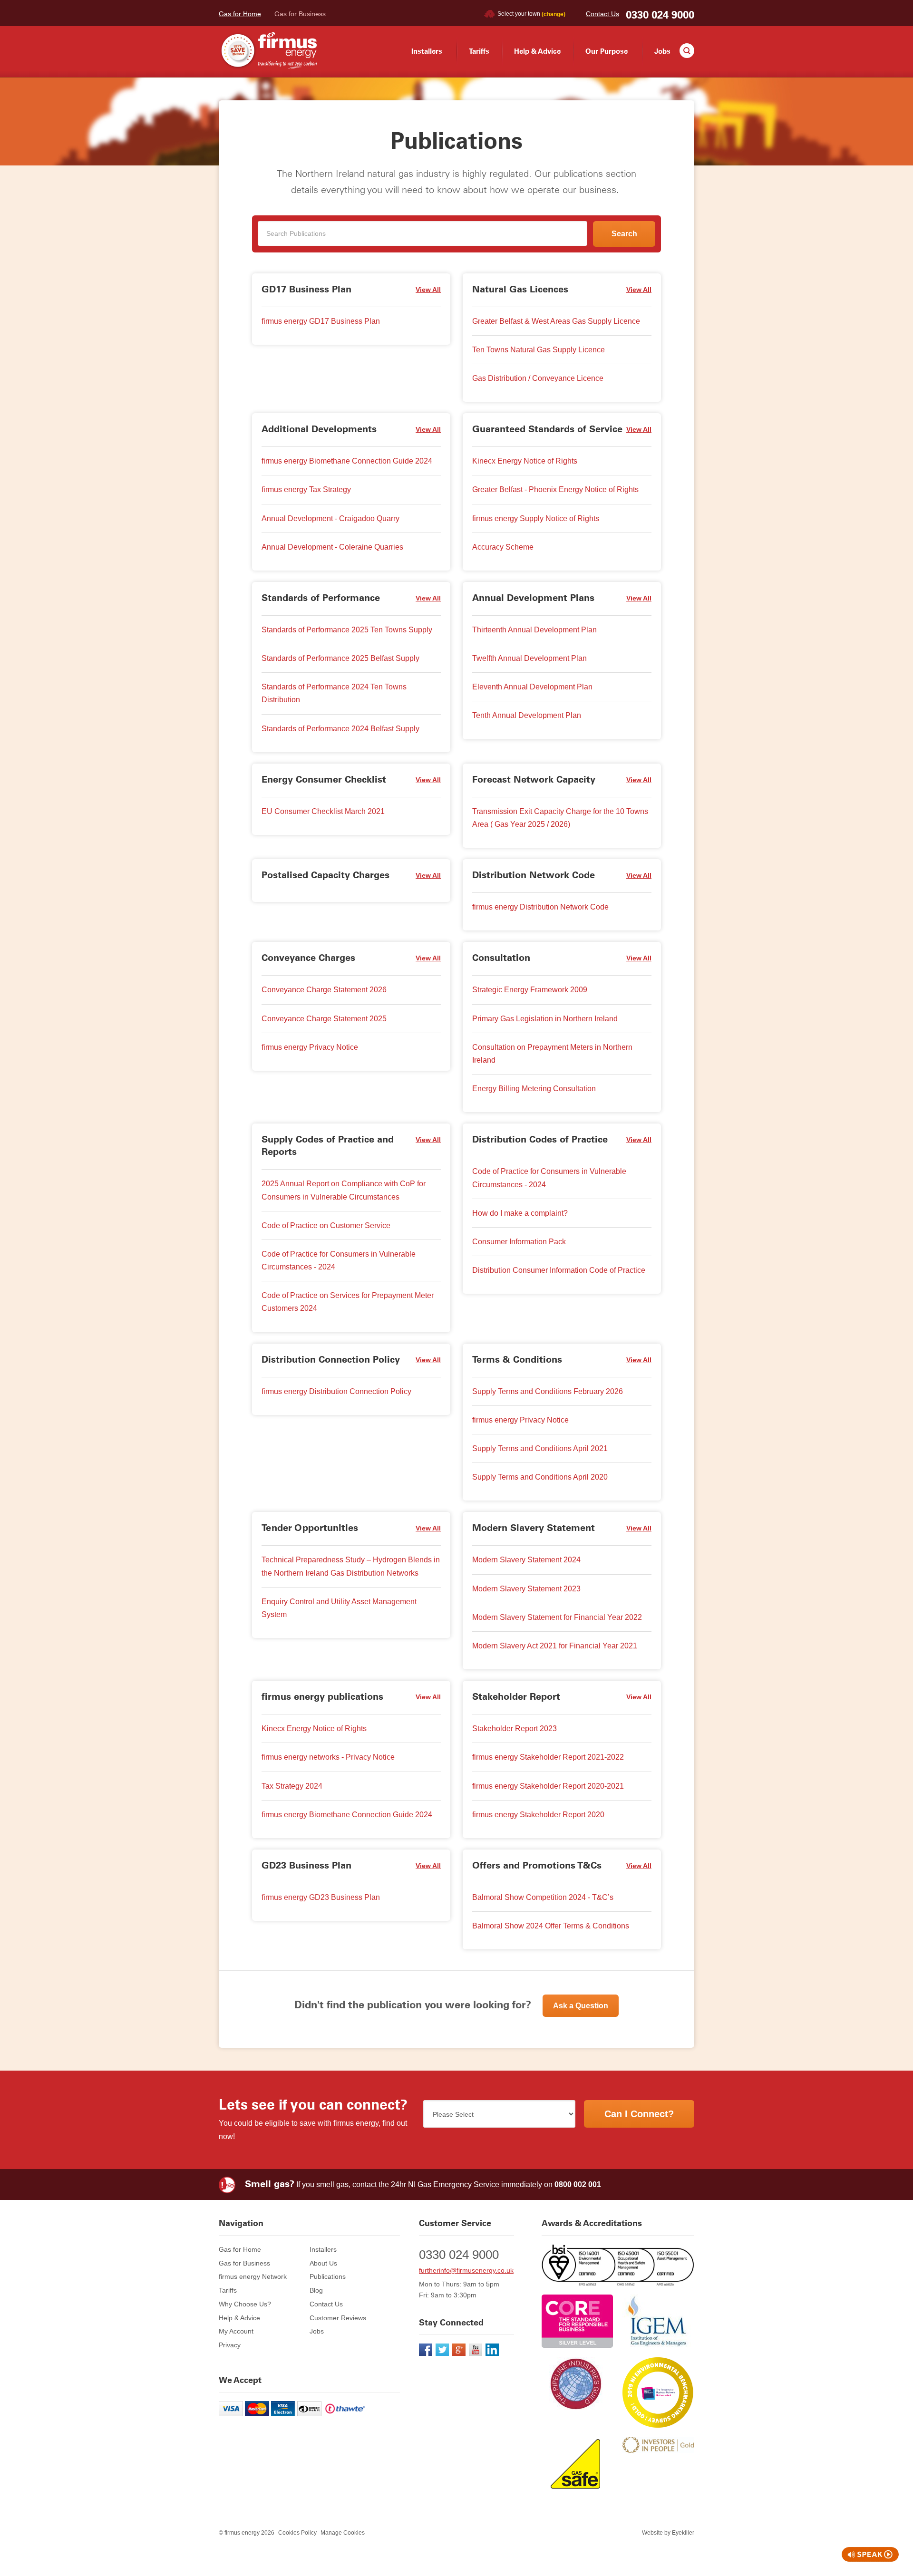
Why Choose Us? (245, 2304)
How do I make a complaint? (520, 1213)
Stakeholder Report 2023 (515, 1729)
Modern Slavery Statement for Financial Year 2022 (557, 1617)
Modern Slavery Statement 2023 (526, 1589)
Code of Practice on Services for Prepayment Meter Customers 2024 (348, 1302)
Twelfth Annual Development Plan (529, 658)
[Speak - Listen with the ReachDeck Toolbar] (870, 2554)
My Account (236, 2331)
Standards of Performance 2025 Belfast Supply (340, 658)
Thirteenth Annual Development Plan (534, 630)
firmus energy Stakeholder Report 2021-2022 (548, 1757)
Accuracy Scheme (503, 547)
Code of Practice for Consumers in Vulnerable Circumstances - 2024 (339, 1260)
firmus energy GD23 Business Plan (321, 1897)
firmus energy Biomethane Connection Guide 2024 (347, 461)
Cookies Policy (297, 2533)
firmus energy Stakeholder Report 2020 (538, 1815)
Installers (427, 51)
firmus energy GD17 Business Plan (321, 321)
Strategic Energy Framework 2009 (530, 990)
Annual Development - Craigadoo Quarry (330, 518)
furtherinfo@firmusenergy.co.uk (466, 2270)
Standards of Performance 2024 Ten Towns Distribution (334, 693)
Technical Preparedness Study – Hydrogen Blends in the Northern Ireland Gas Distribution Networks (351, 1566)
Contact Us (602, 14)
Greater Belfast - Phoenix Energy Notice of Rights (555, 489)
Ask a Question (581, 2006)
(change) (554, 14)
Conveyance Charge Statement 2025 (324, 1019)
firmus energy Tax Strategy (306, 489)
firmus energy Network (253, 2276)
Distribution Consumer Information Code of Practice (559, 1270)
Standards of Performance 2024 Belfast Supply (340, 729)
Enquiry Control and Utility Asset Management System (339, 1608)
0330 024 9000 (660, 15)
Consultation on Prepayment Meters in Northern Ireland (552, 1054)
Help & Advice (537, 51)
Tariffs (479, 51)
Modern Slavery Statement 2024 (526, 1560)
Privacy (230, 2345)
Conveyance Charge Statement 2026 (324, 990)
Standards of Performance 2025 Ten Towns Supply (347, 630)
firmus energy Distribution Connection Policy (336, 1391)
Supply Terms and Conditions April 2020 (540, 1477)
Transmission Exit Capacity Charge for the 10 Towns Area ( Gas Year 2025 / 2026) (560, 818)
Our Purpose (607, 51)
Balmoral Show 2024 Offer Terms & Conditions (551, 1926)
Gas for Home (240, 14)
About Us (323, 2263)
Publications (328, 2276)
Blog (316, 2290)
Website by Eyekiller (668, 2533)
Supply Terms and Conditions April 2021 (540, 1448)
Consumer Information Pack (519, 1242)
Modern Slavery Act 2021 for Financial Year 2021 (555, 1646)
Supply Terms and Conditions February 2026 (548, 1391)
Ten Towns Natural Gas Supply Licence (539, 350)
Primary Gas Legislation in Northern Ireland (545, 1019)
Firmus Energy (268, 51)
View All (428, 290)
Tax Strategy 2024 (292, 1786)
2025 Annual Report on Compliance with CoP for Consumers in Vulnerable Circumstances (344, 1190)
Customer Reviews (338, 2318)
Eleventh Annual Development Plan (532, 687)
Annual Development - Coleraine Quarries (332, 547)
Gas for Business (300, 14)
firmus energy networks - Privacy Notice (328, 1757)
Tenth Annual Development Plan (527, 715)
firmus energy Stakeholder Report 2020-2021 (548, 1786)
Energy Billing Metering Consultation (534, 1089)
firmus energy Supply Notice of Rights (536, 518)
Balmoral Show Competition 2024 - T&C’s (543, 1897)
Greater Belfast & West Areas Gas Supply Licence (556, 321)
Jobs (662, 51)
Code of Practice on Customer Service (326, 1225)
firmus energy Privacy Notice (310, 1047)
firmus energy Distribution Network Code (540, 907)
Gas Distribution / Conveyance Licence (538, 378)
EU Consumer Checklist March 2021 (323, 811)
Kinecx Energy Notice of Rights (525, 461)
